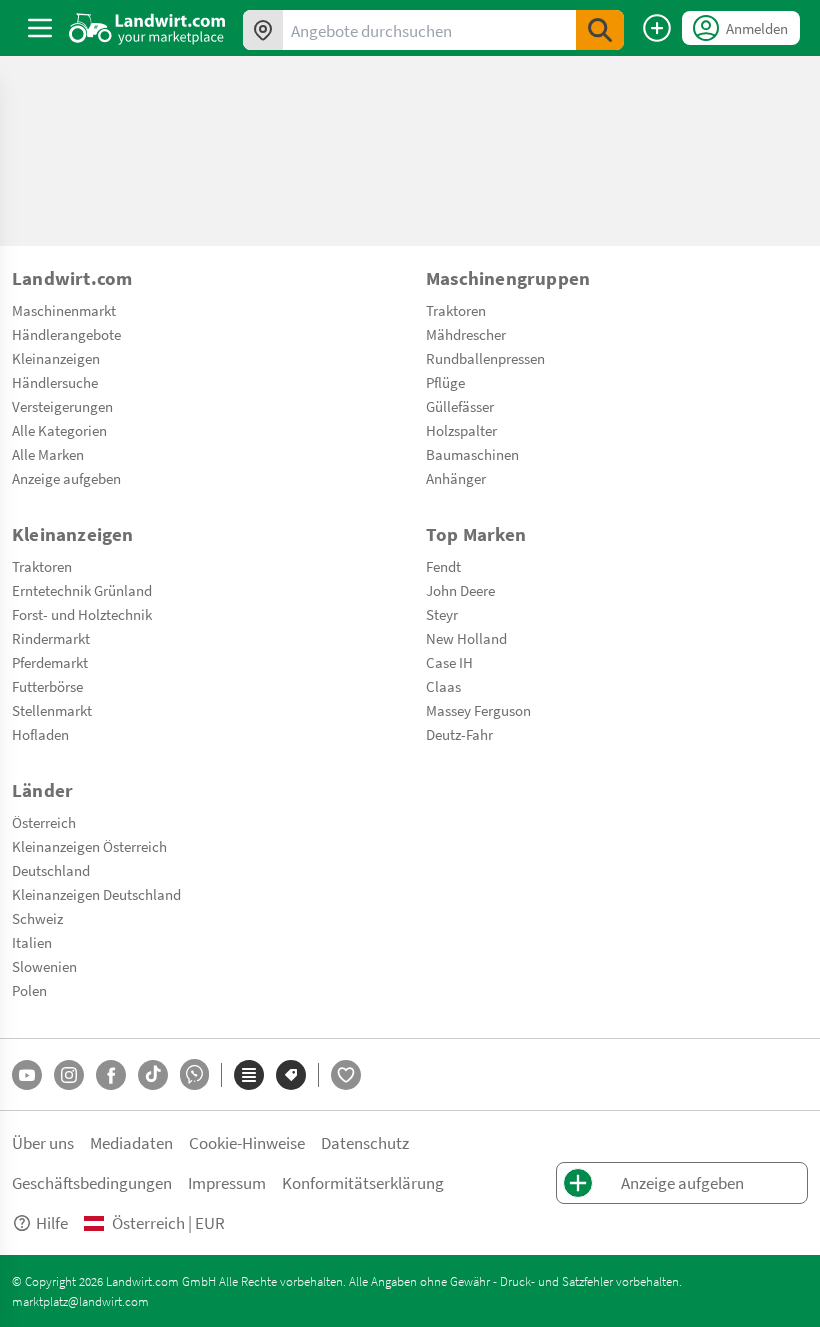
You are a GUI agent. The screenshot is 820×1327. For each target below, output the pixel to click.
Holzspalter (461, 430)
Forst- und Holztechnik (82, 614)
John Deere (460, 590)
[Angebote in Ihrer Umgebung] (263, 30)
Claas (443, 686)
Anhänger (456, 478)
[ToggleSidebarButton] (40, 28)
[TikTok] (153, 1075)
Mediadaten (131, 1142)
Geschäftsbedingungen (92, 1182)
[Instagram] (69, 1075)
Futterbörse (47, 686)
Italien (32, 942)
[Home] (147, 28)
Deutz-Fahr (459, 734)
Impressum (227, 1182)
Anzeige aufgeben (66, 478)
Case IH (449, 662)
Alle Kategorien (59, 430)
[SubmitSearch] (600, 30)
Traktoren (456, 310)
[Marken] (291, 1075)
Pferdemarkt (50, 662)
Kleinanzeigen (56, 358)
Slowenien (44, 966)
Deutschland (51, 870)
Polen (29, 990)
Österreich (44, 822)
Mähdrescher (466, 334)
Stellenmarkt (52, 710)
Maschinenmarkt (64, 310)
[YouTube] (27, 1075)
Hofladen (40, 734)
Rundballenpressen (485, 358)
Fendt (443, 566)
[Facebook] (111, 1075)
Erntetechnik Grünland (82, 590)
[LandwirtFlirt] (346, 1075)
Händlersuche (55, 382)
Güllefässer (460, 406)
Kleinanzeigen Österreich (89, 846)
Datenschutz (365, 1142)
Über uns (43, 1142)
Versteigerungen (62, 406)
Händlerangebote (66, 334)
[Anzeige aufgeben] (657, 28)
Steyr (442, 614)
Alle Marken (48, 454)
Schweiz (37, 918)
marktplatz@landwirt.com (80, 1301)
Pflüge (445, 382)
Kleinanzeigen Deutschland (96, 894)
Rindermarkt (51, 638)
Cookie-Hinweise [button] (247, 1142)
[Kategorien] (249, 1075)
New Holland (466, 638)
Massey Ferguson (478, 710)
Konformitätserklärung (363, 1182)
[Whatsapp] (194, 1074)
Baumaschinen (472, 454)
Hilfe (52, 1222)
